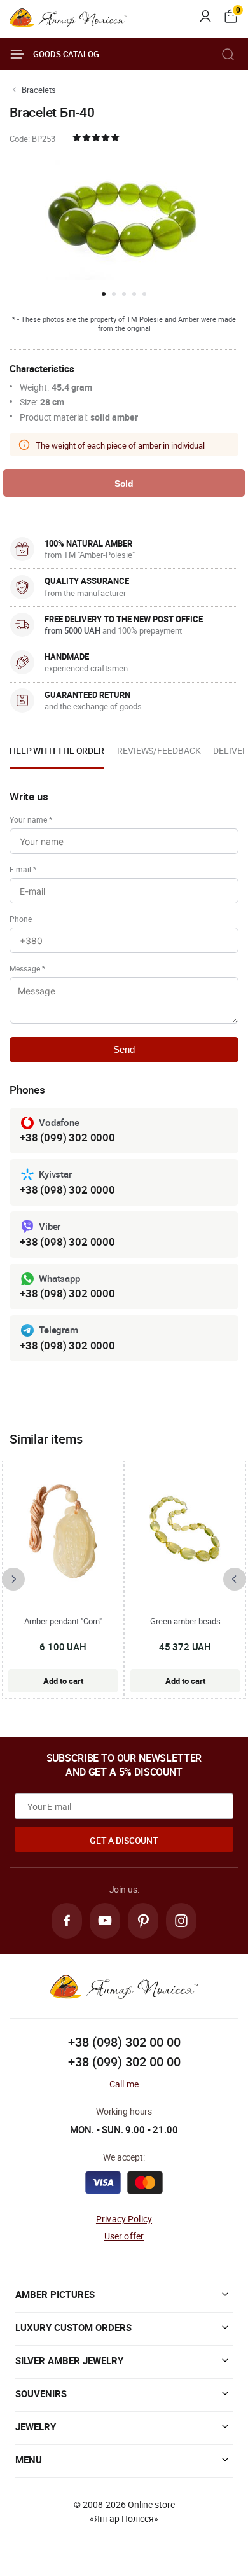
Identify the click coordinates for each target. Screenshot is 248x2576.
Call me (124, 2084)
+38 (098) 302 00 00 (124, 2042)
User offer (124, 2236)
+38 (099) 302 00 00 (124, 2062)
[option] (57, 755)
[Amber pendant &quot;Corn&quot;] (63, 1531)
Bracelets (39, 90)
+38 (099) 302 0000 (67, 1137)
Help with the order (57, 750)
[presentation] (13, 1579)
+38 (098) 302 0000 (67, 1189)
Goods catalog (66, 54)
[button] (104, 294)
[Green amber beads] (185, 1531)
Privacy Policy (124, 2219)
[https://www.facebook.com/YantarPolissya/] (67, 1921)
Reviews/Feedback (159, 750)
